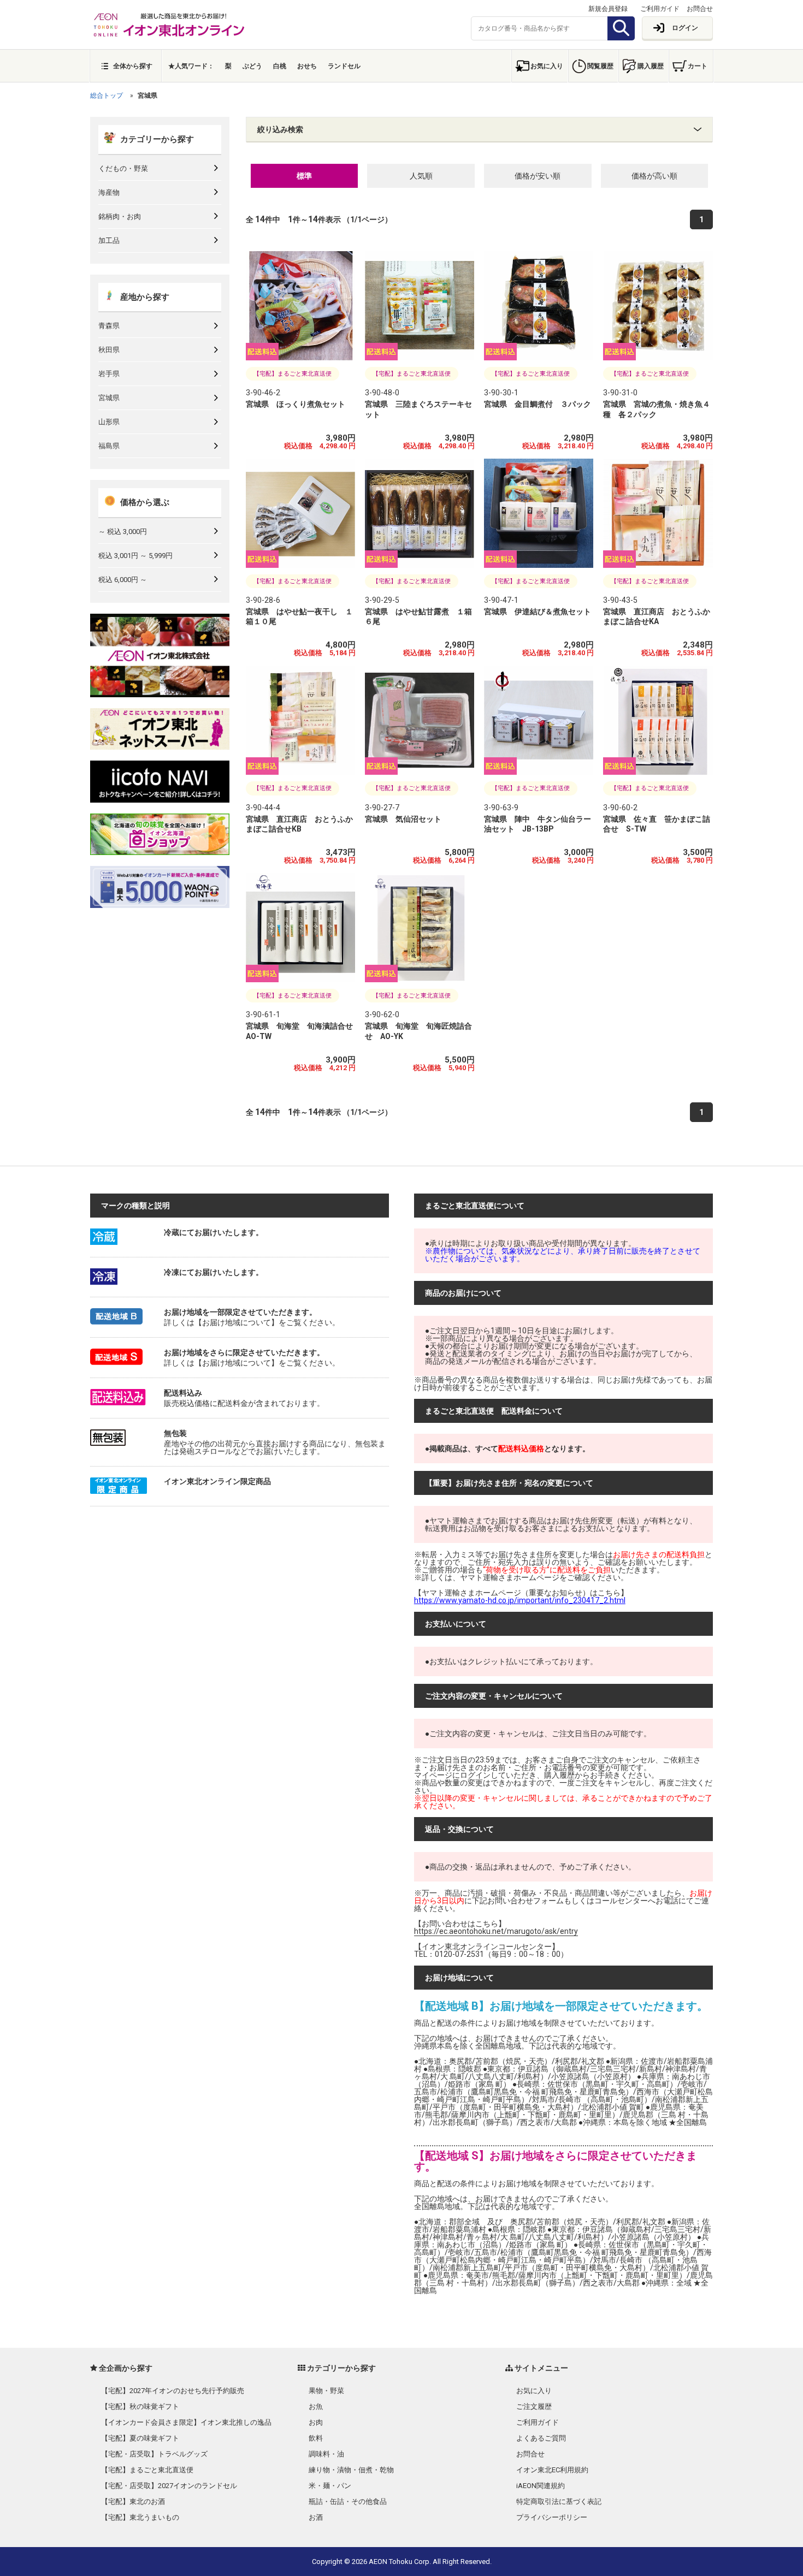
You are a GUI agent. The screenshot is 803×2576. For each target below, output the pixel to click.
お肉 (316, 2422)
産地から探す (145, 297)
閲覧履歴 (600, 66)
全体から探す (133, 66)
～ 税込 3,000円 (123, 532)
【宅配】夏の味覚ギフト (140, 2438)
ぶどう (252, 66)
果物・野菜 (326, 2391)
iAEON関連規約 (541, 2486)
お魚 (316, 2406)
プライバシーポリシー (552, 2517)
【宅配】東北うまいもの (140, 2517)
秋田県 (109, 350)
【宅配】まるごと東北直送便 (147, 2470)
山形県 (109, 422)
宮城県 (109, 398)
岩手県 (109, 374)
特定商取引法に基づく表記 (559, 2501)
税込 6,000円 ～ (123, 580)
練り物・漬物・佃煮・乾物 (351, 2470)
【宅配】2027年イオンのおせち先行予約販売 (173, 2391)
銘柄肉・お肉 (120, 216)
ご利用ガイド (660, 9)
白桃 (280, 66)
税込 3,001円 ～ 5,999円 (135, 556)
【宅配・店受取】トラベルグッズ (154, 2454)
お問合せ (700, 9)
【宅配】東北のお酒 (133, 2501)
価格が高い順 (654, 176)
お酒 (316, 2517)
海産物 (109, 192)
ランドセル (344, 66)
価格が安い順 (538, 176)
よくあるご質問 (541, 2438)
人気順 (421, 176)
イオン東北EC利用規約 (552, 2470)
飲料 (316, 2438)
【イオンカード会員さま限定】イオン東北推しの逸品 (186, 2422)
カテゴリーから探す (157, 139)
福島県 (109, 446)
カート (698, 66)
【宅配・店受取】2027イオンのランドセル (169, 2486)
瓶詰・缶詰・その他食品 (348, 2501)
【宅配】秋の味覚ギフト (140, 2406)
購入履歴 (651, 66)
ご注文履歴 (534, 2406)
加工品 (109, 241)
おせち (307, 66)
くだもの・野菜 (123, 168)
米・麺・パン (330, 2486)
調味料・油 (326, 2454)
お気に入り (547, 66)
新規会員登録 (608, 9)
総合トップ (107, 96)
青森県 (109, 326)
